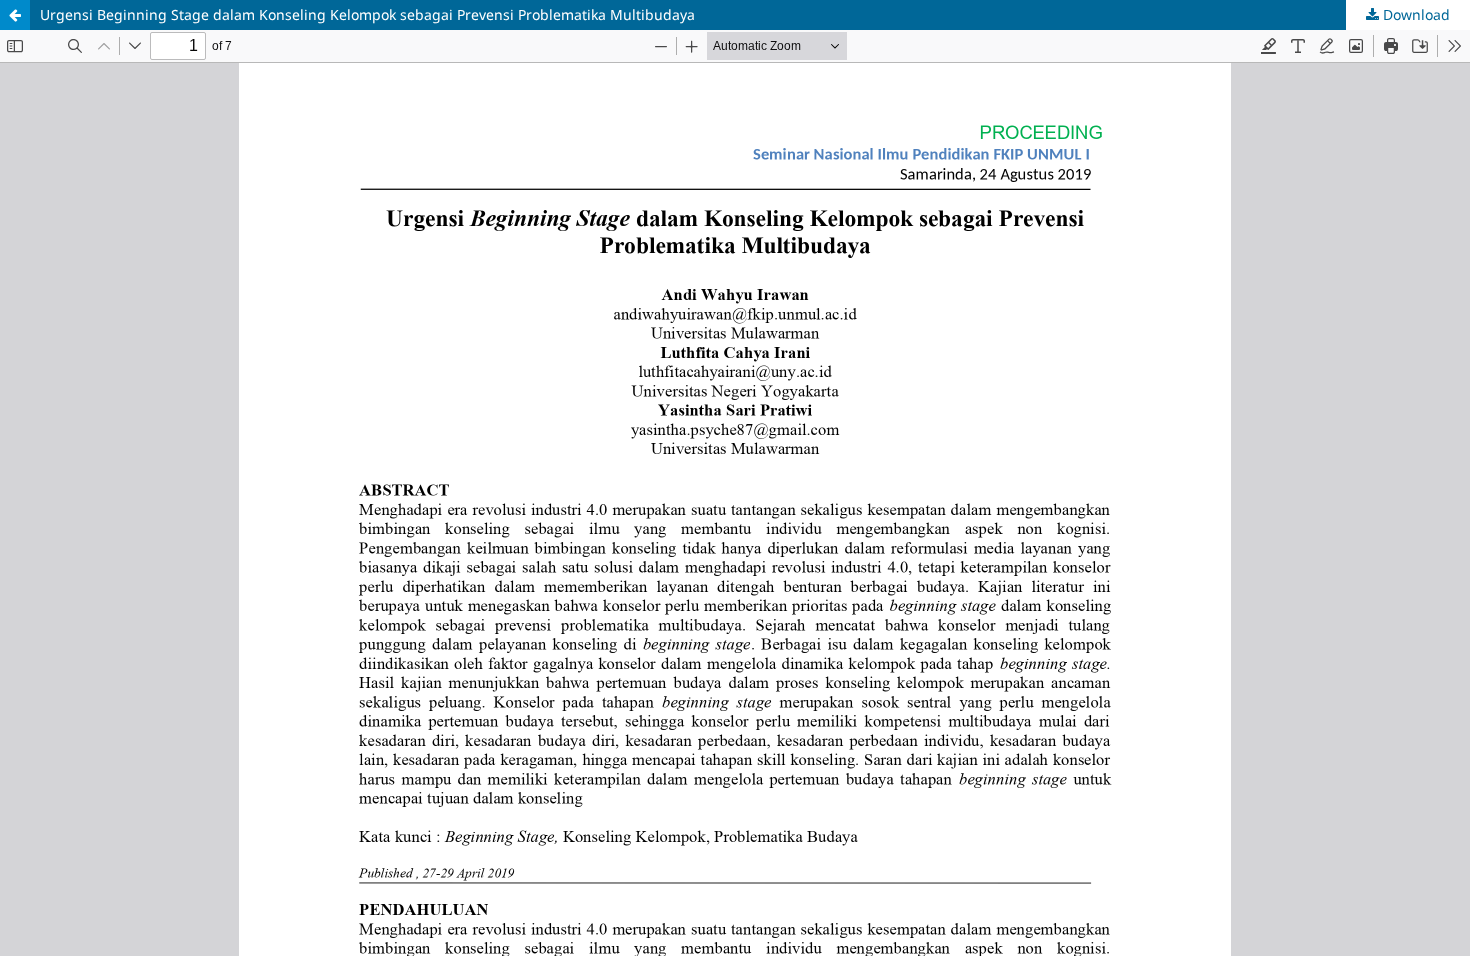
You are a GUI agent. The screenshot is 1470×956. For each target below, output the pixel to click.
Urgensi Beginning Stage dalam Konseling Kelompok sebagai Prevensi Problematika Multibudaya (367, 14)
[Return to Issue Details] (15, 15)
